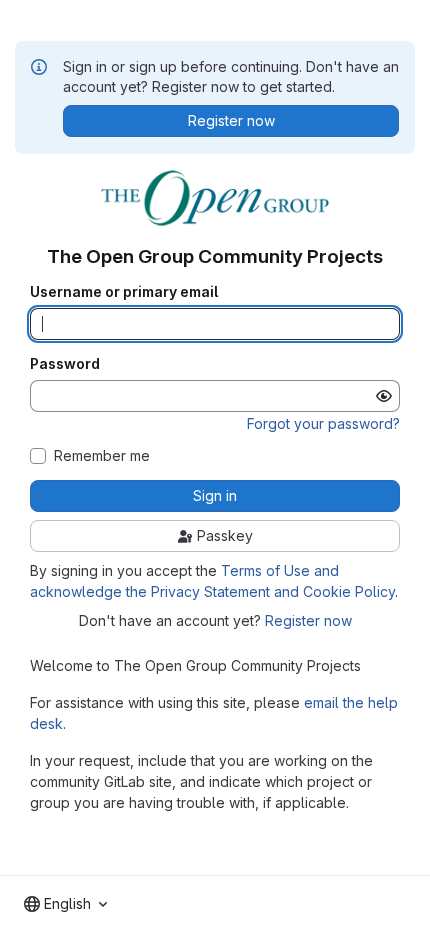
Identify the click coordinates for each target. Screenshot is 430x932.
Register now (308, 620)
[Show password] (384, 396)
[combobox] (65, 904)
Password (65, 364)
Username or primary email (124, 292)
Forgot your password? (323, 423)
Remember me (102, 456)
